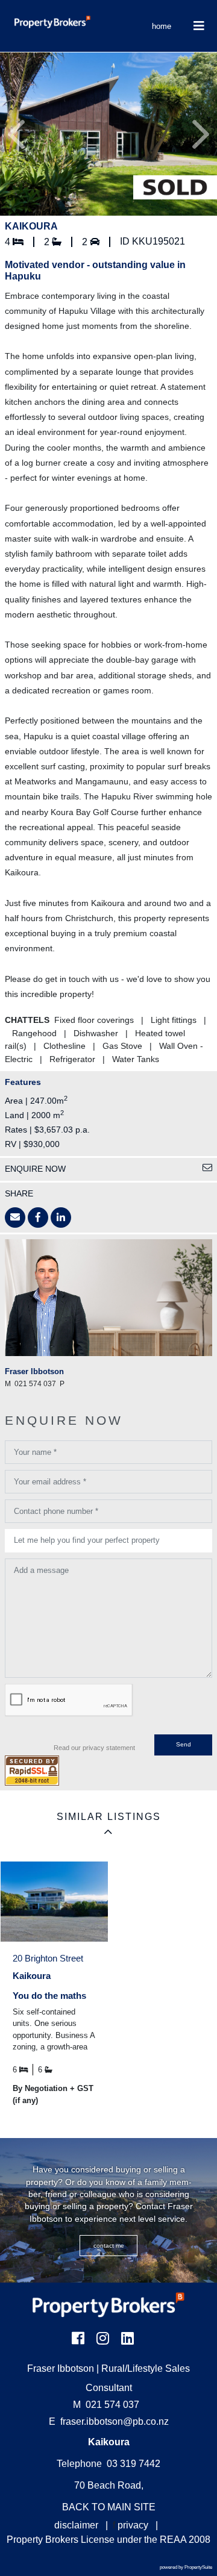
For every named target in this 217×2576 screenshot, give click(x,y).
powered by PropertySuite (186, 2567)
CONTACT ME (109, 2246)
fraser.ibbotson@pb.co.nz (115, 2421)
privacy (133, 2525)
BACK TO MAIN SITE (109, 2507)
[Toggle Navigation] (199, 26)
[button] (16, 134)
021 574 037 (106, 2405)
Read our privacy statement (94, 1748)
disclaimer (76, 2525)
